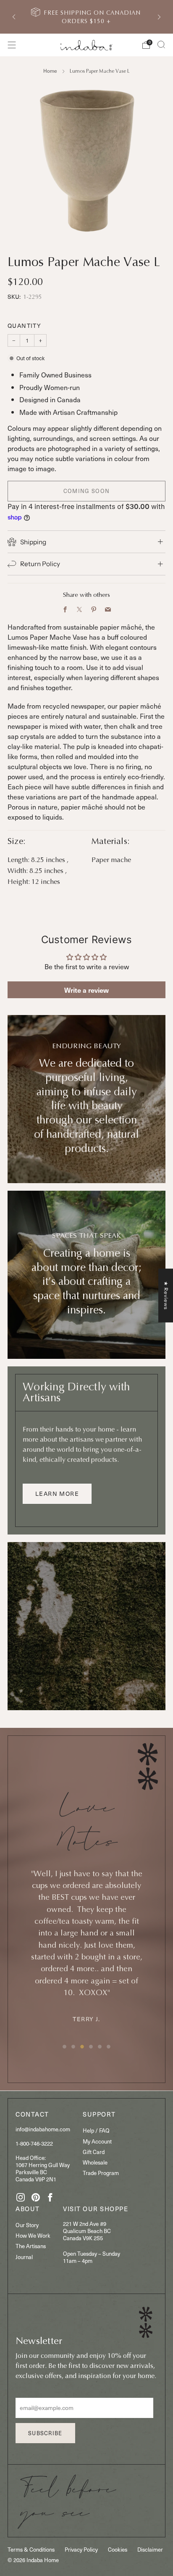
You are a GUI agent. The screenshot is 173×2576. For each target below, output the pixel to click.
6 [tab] (109, 2047)
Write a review (86, 990)
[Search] (161, 45)
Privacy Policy (81, 2549)
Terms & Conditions (31, 2549)
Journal (24, 2257)
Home (50, 71)
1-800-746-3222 (34, 2143)
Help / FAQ (96, 2130)
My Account (97, 2141)
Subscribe (45, 2433)
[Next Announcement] (159, 17)
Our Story (27, 2225)
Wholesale (95, 2162)
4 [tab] (91, 2047)
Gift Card (94, 2152)
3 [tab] (82, 2047)
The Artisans (31, 2246)
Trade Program (101, 2173)
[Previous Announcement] (14, 17)
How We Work (33, 2235)
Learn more (57, 1494)
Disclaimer (150, 2549)
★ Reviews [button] (166, 1295)
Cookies (118, 2549)
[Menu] (12, 45)
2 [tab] (73, 2047)
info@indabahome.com (43, 2129)
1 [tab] (64, 2047)
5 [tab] (100, 2047)
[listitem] (87, 17)
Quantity (24, 326)
